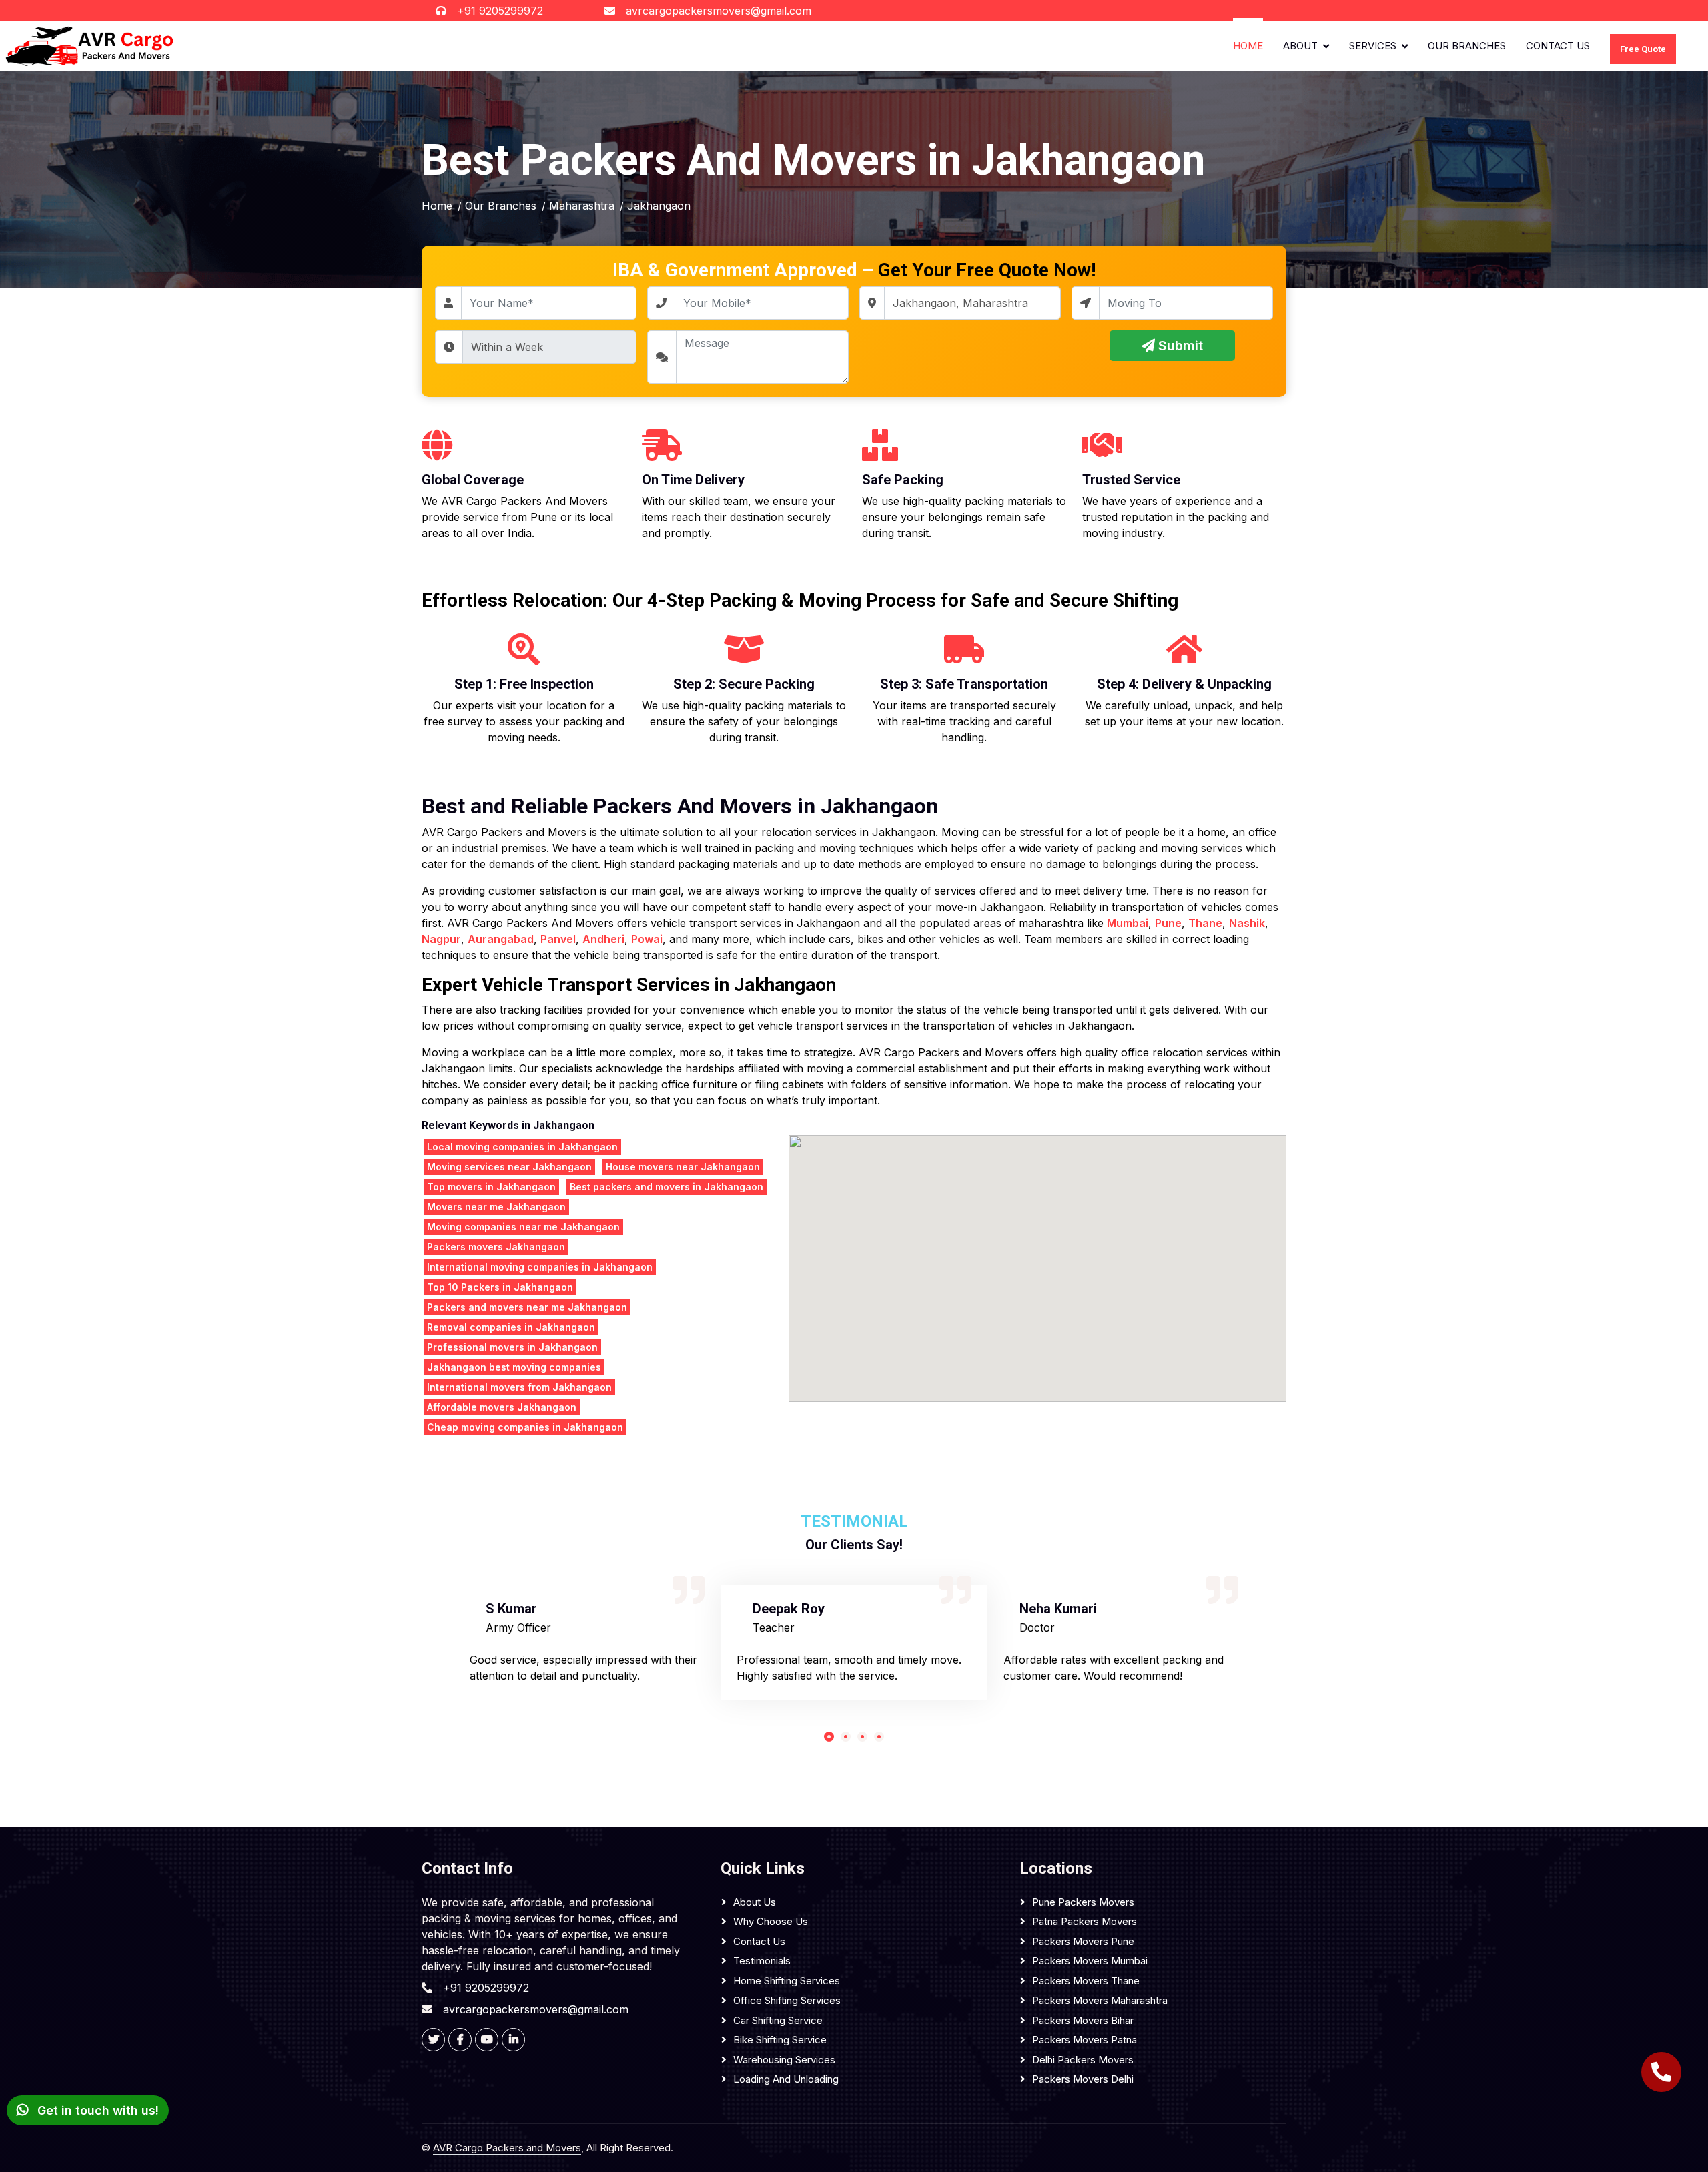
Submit (1179, 346)
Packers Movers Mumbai (1090, 1961)
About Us (755, 1902)
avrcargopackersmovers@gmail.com (719, 11)
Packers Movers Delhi (1083, 2079)
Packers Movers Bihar (1083, 2020)
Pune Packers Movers (1083, 1902)
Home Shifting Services (787, 1981)
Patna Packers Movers (1085, 1921)
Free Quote (1643, 48)
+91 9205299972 (500, 11)
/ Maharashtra (578, 206)
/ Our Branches (497, 206)
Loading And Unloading (786, 2079)
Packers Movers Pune (1083, 1941)
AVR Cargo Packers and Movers (507, 2148)
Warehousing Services (784, 2060)
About (1300, 46)
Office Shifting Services (787, 2000)
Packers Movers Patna (1085, 2040)
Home (1248, 46)
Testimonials (762, 1961)
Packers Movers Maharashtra (1100, 2000)
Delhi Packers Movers (1083, 2060)
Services (1373, 46)
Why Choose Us (771, 1921)
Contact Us (1558, 46)
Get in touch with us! (96, 2110)
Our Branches (1467, 46)
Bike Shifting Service (780, 2040)
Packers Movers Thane (1086, 1981)
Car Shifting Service (778, 2020)
